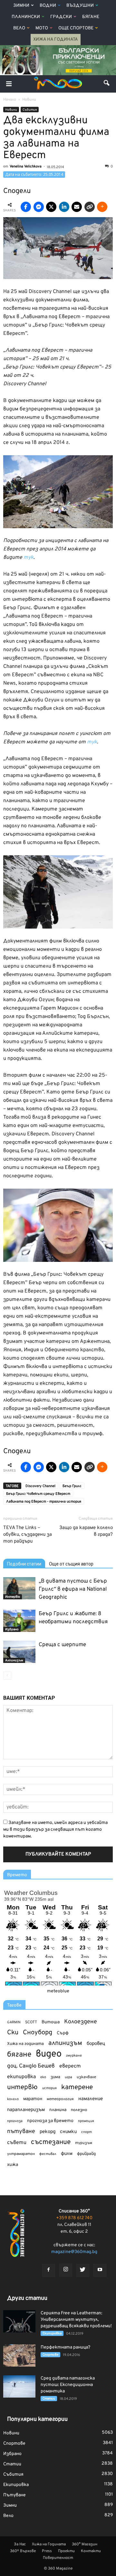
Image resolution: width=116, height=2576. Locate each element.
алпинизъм (65, 2043)
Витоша (51, 2022)
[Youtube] (100, 2270)
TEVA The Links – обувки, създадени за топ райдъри (28, 1535)
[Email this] (77, 207)
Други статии (27, 2298)
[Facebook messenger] (39, 207)
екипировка (21, 2077)
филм (67, 2154)
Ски (13, 2033)
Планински (26, 17)
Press (47, 2551)
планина (58, 2110)
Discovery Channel (40, 1486)
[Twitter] (83, 2270)
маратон (33, 2099)
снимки (68, 2132)
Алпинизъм (14, 1660)
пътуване (21, 2132)
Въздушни (80, 6)
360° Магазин (85, 2544)
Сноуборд (38, 2033)
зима (55, 2077)
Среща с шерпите (62, 1645)
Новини (11, 110)
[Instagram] (66, 2270)
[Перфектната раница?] (19, 2355)
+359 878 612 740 (74, 2218)
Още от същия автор (71, 1564)
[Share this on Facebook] (26, 207)
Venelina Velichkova (26, 166)
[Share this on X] (51, 207)
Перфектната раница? (65, 2347)
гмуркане (74, 2056)
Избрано (12, 1630)
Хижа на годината (25, 2044)
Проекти (66, 2551)
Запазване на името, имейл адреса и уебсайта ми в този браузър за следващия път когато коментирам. (55, 1830)
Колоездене (81, 2022)
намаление (91, 2099)
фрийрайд (86, 2154)
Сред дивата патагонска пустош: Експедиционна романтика (68, 2385)
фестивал (48, 2154)
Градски (61, 17)
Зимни (21, 6)
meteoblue (58, 1991)
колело (13, 2099)
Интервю (13, 1597)
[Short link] (90, 207)
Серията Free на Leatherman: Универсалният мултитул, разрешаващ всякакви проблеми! (76, 2320)
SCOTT (31, 2022)
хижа (13, 2165)
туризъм (84, 2143)
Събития (30, 110)
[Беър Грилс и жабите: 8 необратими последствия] (19, 1621)
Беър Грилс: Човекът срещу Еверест (38, 1494)
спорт (87, 2132)
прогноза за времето (50, 2121)
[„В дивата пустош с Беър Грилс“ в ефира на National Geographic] (19, 1588)
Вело (19, 28)
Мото (42, 28)
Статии (49, 2399)
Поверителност (58, 2558)
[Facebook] (49, 2270)
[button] (107, 84)
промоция (86, 2121)
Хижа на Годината (56, 40)
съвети (17, 2143)
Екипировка (52, 2334)
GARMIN (14, 2023)
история (49, 2088)
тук (29, 558)
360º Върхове (23, 2551)
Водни (48, 6)
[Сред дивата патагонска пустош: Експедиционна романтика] (19, 2386)
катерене (77, 2088)
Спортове (50, 2355)
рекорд (48, 2132)
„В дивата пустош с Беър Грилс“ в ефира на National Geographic (73, 1589)
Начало (10, 100)
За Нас (20, 2544)
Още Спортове (76, 28)
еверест (70, 2066)
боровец (96, 2044)
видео (49, 2054)
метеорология (60, 2099)
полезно (79, 2110)
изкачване (86, 2077)
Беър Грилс (72, 1486)
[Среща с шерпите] (19, 1652)
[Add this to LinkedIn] (64, 207)
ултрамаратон (21, 2154)
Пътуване (15, 2495)
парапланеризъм (26, 2110)
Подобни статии (24, 1564)
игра (68, 2077)
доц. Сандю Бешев (31, 2066)
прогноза (15, 2121)
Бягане (91, 17)
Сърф (63, 2033)
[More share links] (102, 207)
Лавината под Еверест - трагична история (44, 1502)
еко (43, 2077)
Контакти (91, 2551)
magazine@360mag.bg (74, 2252)
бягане (19, 2055)
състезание (51, 2142)
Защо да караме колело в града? (86, 1531)
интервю (22, 2088)
